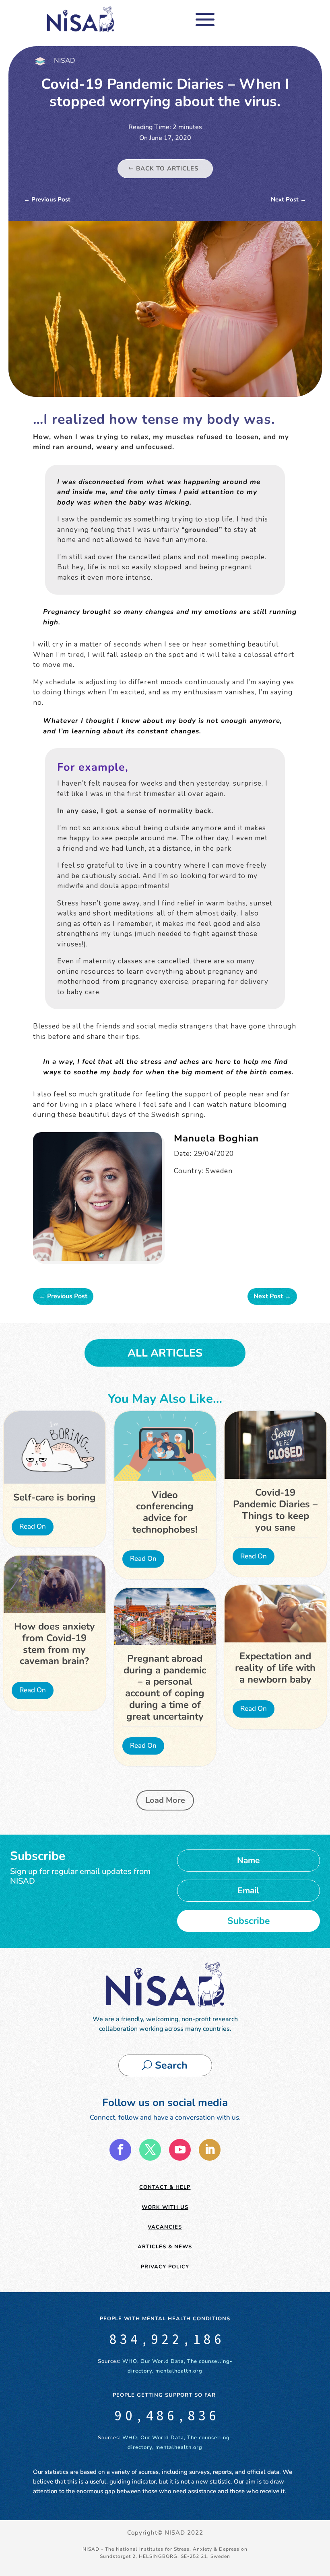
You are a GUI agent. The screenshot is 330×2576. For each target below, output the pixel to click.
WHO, (131, 2361)
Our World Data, (164, 2361)
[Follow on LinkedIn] (210, 2150)
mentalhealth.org (179, 2371)
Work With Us (165, 2207)
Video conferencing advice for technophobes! (165, 1512)
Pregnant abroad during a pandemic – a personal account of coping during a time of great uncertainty (165, 1687)
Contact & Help (165, 2187)
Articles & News (165, 2247)
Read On (33, 1526)
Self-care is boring (55, 1497)
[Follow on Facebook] (120, 2150)
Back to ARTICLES (167, 168)
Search (171, 2065)
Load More (165, 1800)
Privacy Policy (165, 2267)
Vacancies (165, 2227)
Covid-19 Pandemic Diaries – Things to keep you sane (275, 1510)
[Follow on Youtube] (180, 2150)
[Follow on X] (150, 2150)
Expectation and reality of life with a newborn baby (275, 1668)
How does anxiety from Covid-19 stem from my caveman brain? (55, 1644)
